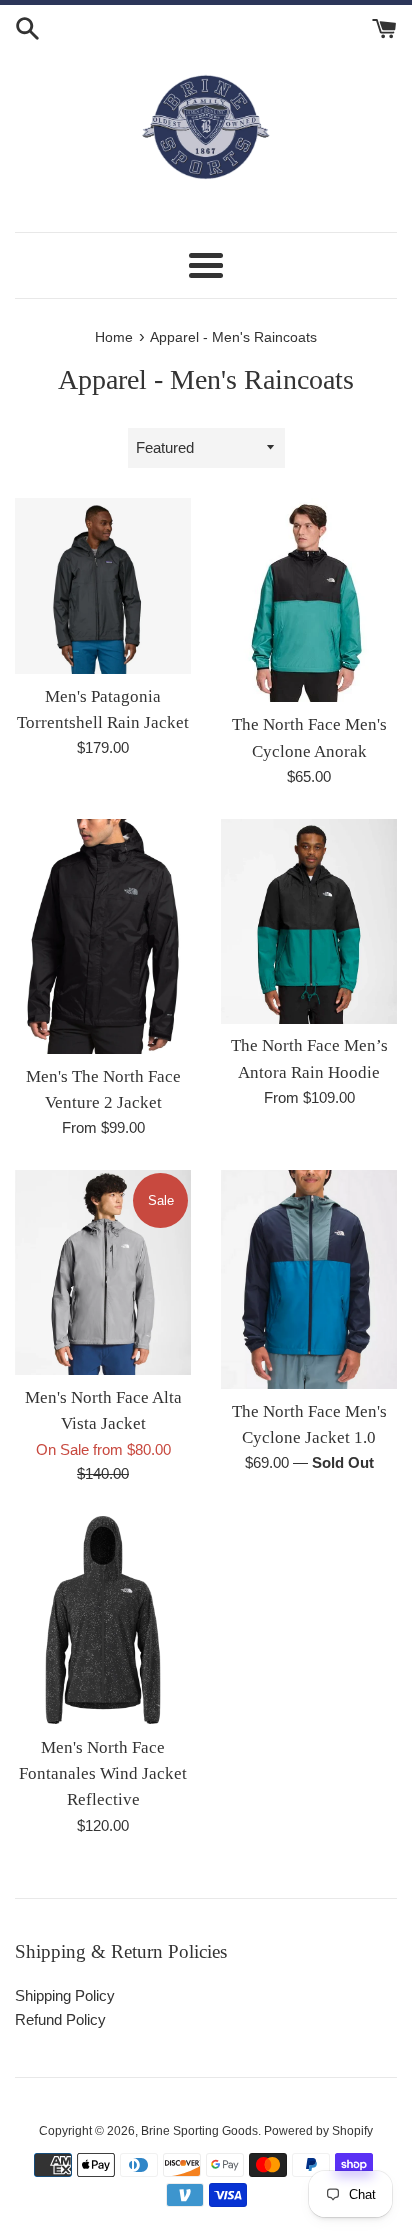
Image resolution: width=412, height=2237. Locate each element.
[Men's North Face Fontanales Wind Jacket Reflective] (103, 1620)
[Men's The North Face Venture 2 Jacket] (103, 936)
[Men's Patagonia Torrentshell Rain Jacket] (103, 586)
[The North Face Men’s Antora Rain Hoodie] (309, 921)
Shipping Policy (65, 1995)
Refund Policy (60, 2019)
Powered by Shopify (318, 2131)
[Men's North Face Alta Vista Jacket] (103, 1272)
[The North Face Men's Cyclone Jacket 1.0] (309, 1279)
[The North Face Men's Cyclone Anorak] (309, 600)
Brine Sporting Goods (199, 2131)
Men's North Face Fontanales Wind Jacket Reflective (103, 1774)
